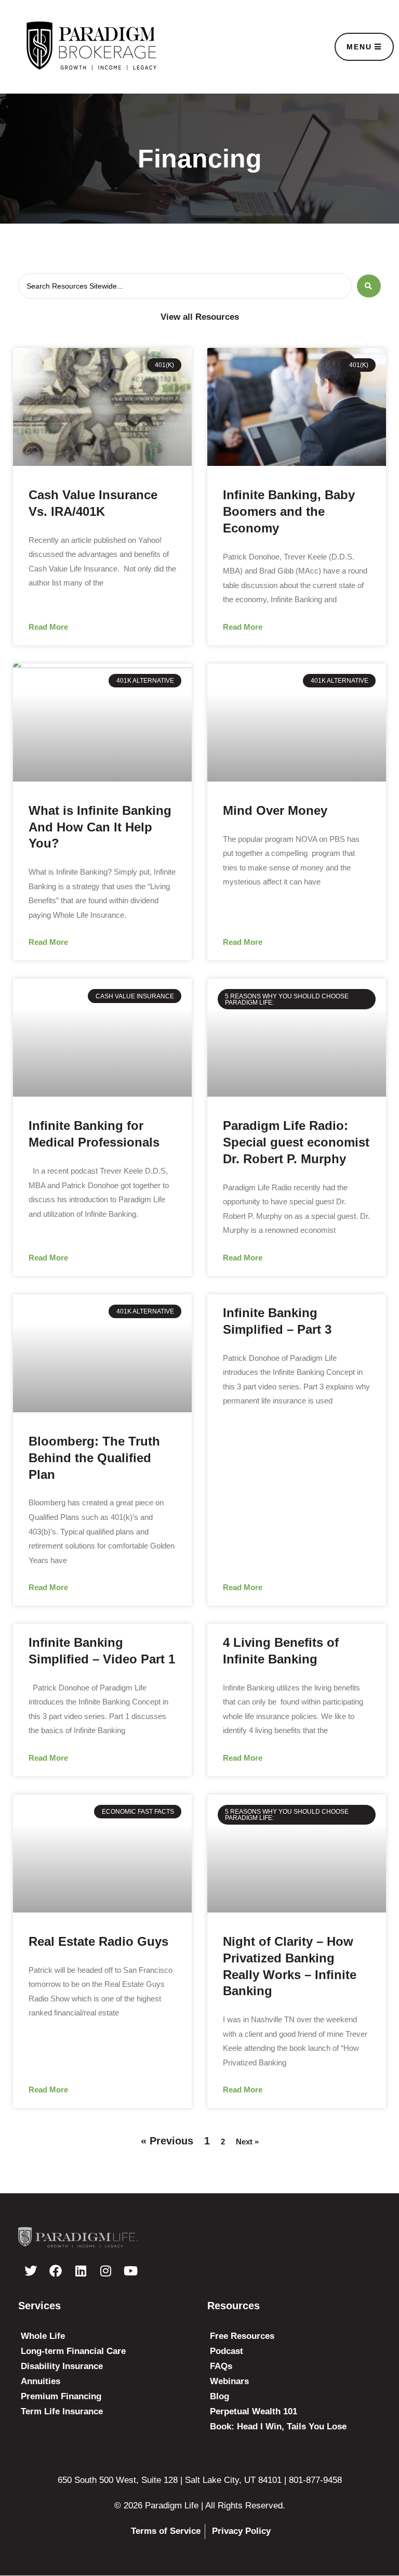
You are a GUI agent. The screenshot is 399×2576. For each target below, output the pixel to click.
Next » (247, 2142)
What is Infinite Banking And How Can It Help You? (100, 827)
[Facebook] (56, 2271)
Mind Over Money (275, 810)
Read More (48, 627)
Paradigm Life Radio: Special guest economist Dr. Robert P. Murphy (296, 1142)
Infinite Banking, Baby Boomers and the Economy (289, 511)
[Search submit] (369, 286)
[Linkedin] (81, 2271)
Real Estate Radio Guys (98, 1941)
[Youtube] (130, 2271)
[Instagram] (105, 2271)
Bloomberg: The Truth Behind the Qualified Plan (94, 1458)
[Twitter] (31, 2271)
